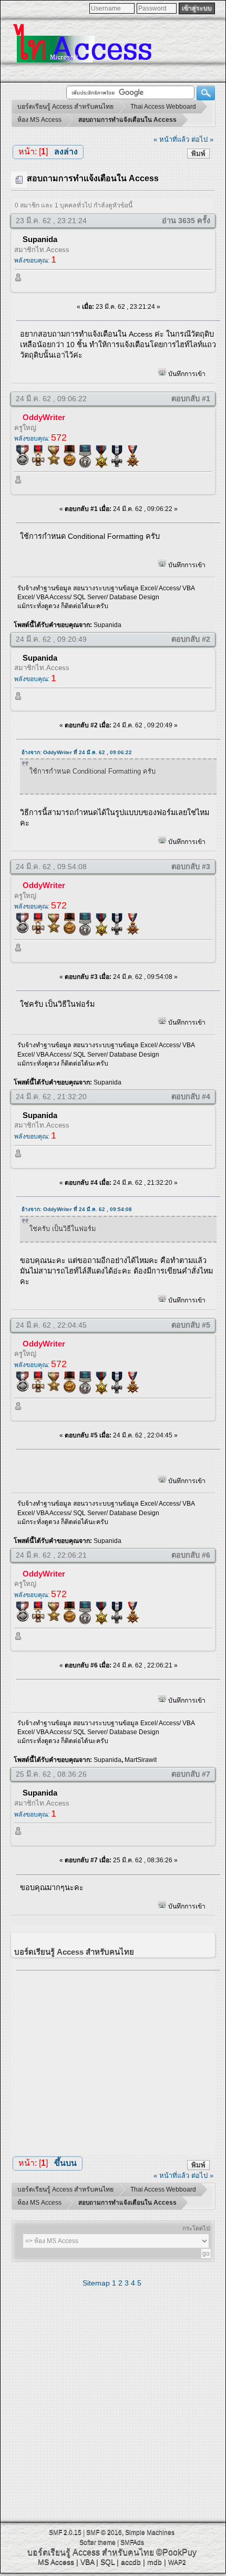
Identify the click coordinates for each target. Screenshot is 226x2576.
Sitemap (96, 2283)
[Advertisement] (118, 2060)
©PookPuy (176, 2552)
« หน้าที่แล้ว (171, 139)
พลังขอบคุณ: (35, 260)
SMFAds (132, 2542)
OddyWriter (44, 417)
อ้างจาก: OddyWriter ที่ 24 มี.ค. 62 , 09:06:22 (77, 752)
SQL (107, 2562)
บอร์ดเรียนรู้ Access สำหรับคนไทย (91, 2552)
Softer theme (97, 2542)
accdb (131, 2562)
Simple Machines (150, 2532)
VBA (87, 2562)
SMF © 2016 (104, 2532)
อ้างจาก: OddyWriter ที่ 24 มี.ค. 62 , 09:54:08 (77, 1209)
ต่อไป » (202, 139)
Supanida (40, 239)
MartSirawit (141, 1760)
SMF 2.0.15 (65, 2532)
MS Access (56, 2562)
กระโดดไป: (197, 2228)
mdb (155, 2562)
